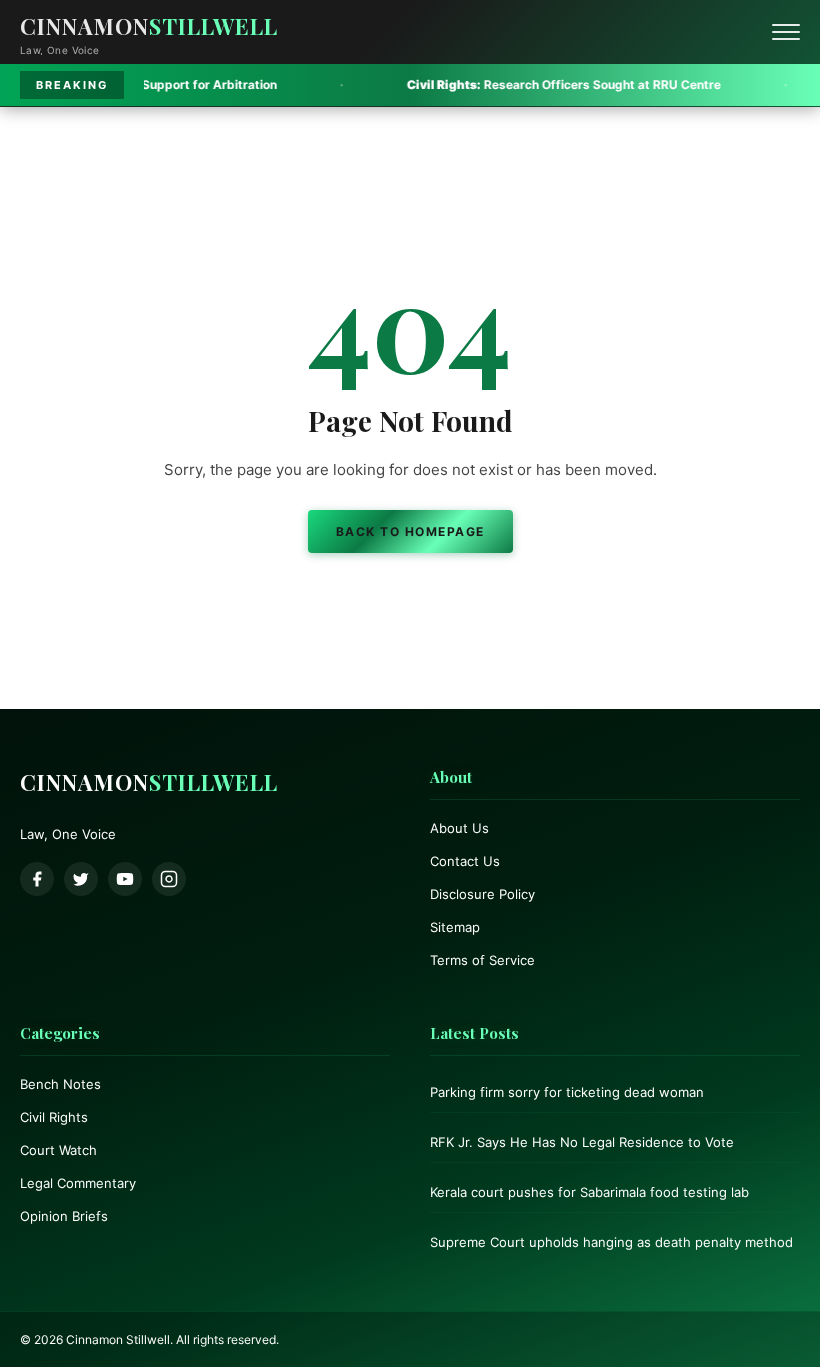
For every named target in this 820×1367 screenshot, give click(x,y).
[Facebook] (37, 879)
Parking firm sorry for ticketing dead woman (567, 1092)
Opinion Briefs (64, 1216)
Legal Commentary (78, 1183)
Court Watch (58, 1150)
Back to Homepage (410, 531)
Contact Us (465, 861)
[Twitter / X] (81, 879)
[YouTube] (125, 879)
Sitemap (455, 927)
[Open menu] (786, 32)
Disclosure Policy (482, 894)
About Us (459, 828)
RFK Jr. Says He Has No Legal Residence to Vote (582, 1142)
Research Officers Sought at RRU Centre (513, 84)
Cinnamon (149, 26)
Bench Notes (60, 1084)
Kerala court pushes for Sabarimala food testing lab (589, 1192)
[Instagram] (169, 879)
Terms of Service (482, 960)
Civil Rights (54, 1117)
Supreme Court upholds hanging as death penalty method (611, 1242)
